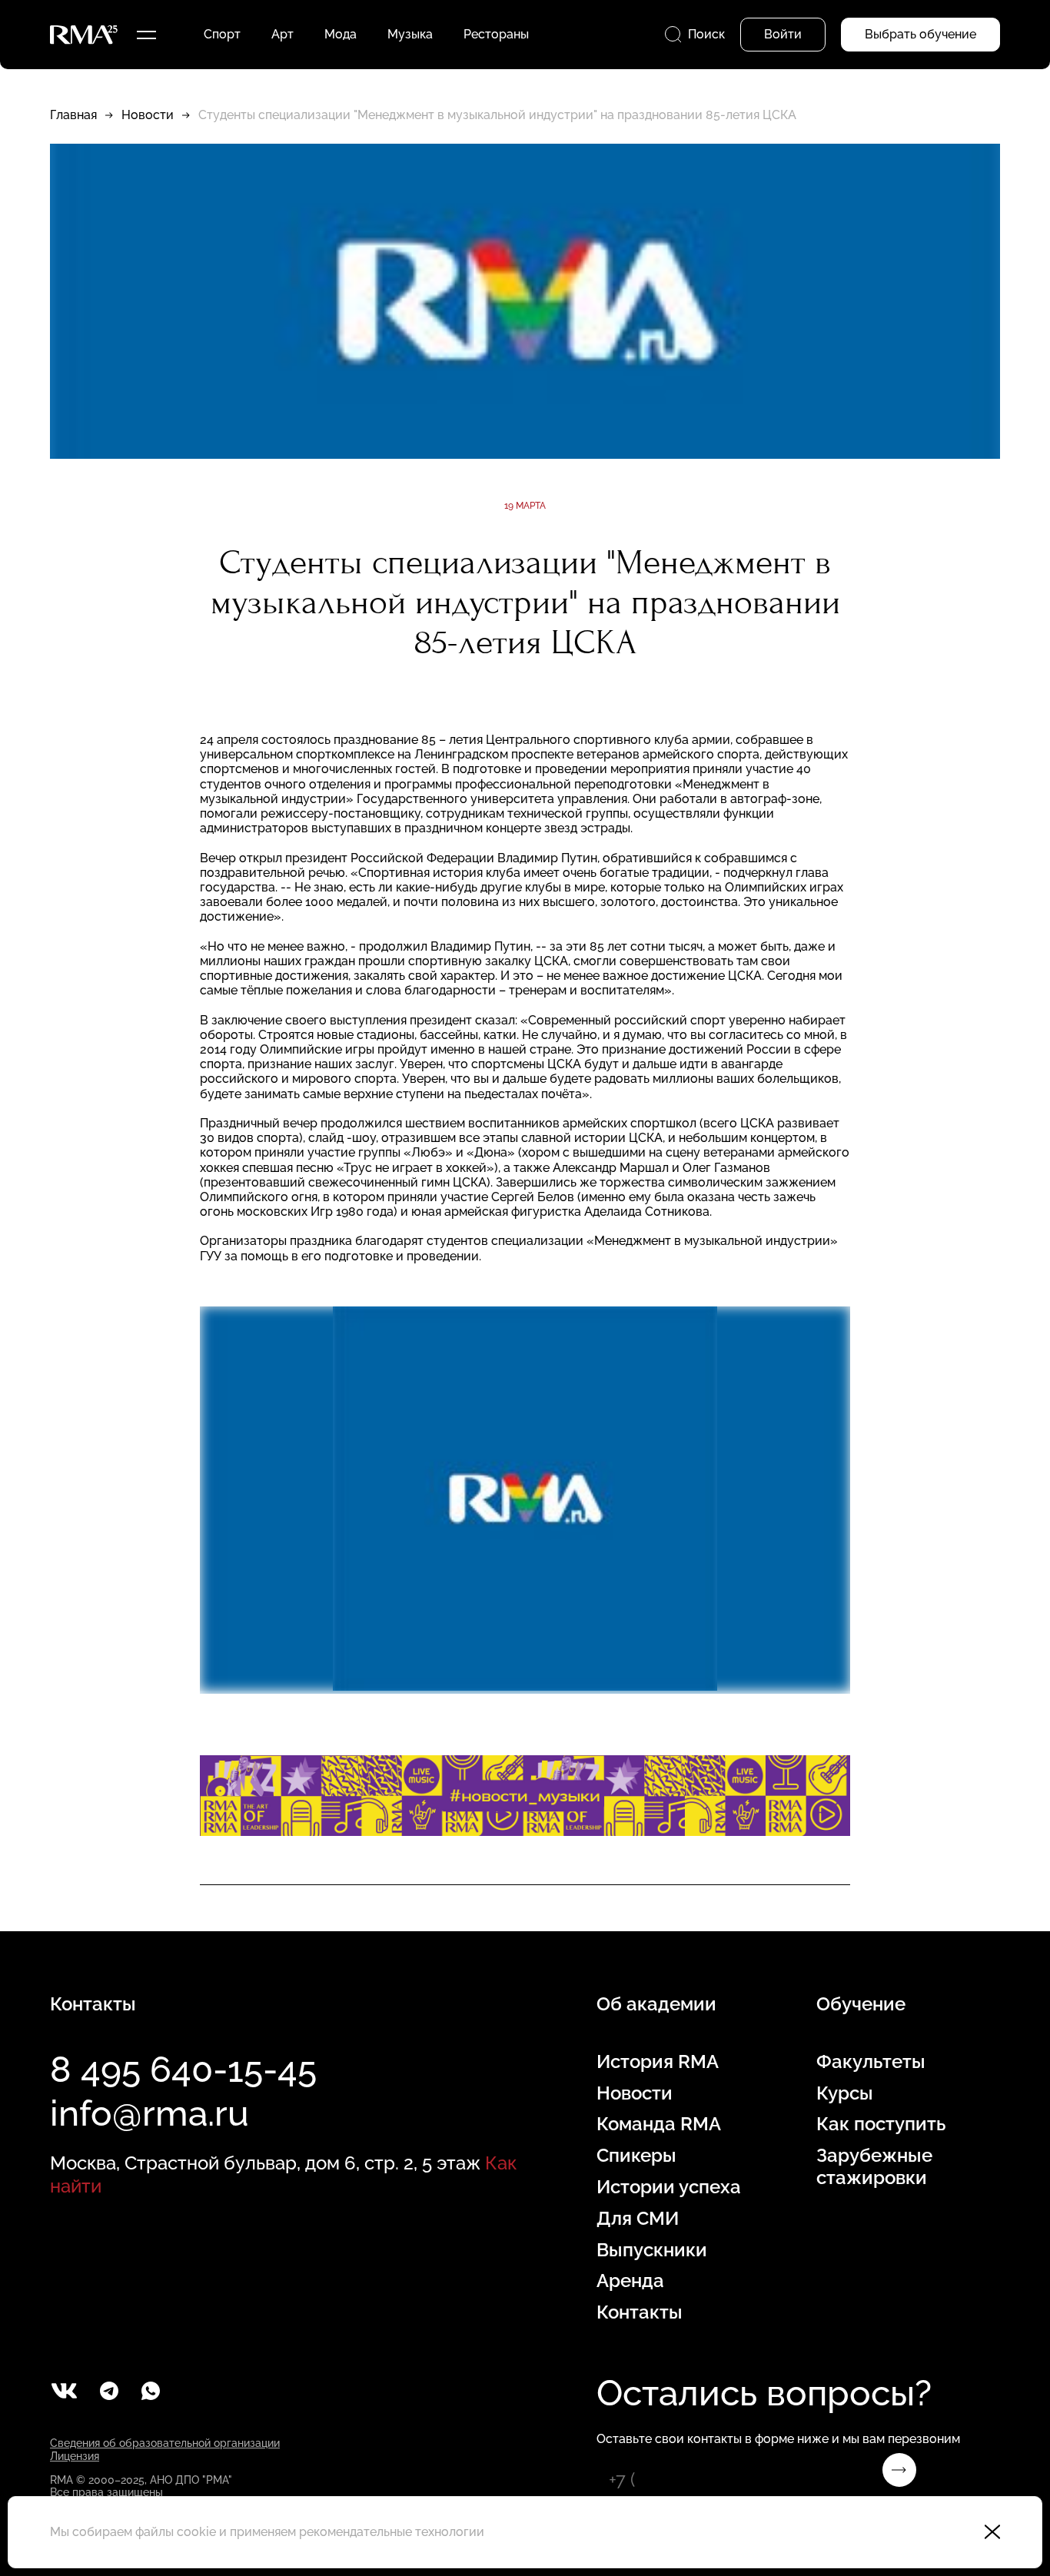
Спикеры (636, 2156)
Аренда (630, 2281)
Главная (73, 115)
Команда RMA (659, 2124)
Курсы (845, 2093)
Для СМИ (638, 2219)
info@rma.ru (150, 2113)
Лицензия (75, 2456)
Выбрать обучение (920, 34)
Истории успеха (669, 2187)
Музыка (410, 34)
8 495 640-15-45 (183, 2070)
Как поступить (881, 2124)
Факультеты (871, 2062)
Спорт (222, 34)
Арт (282, 34)
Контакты (640, 2312)
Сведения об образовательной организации (165, 2443)
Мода (341, 34)
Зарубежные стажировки (874, 2167)
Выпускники (652, 2250)
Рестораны (496, 34)
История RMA (658, 2062)
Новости (148, 115)
